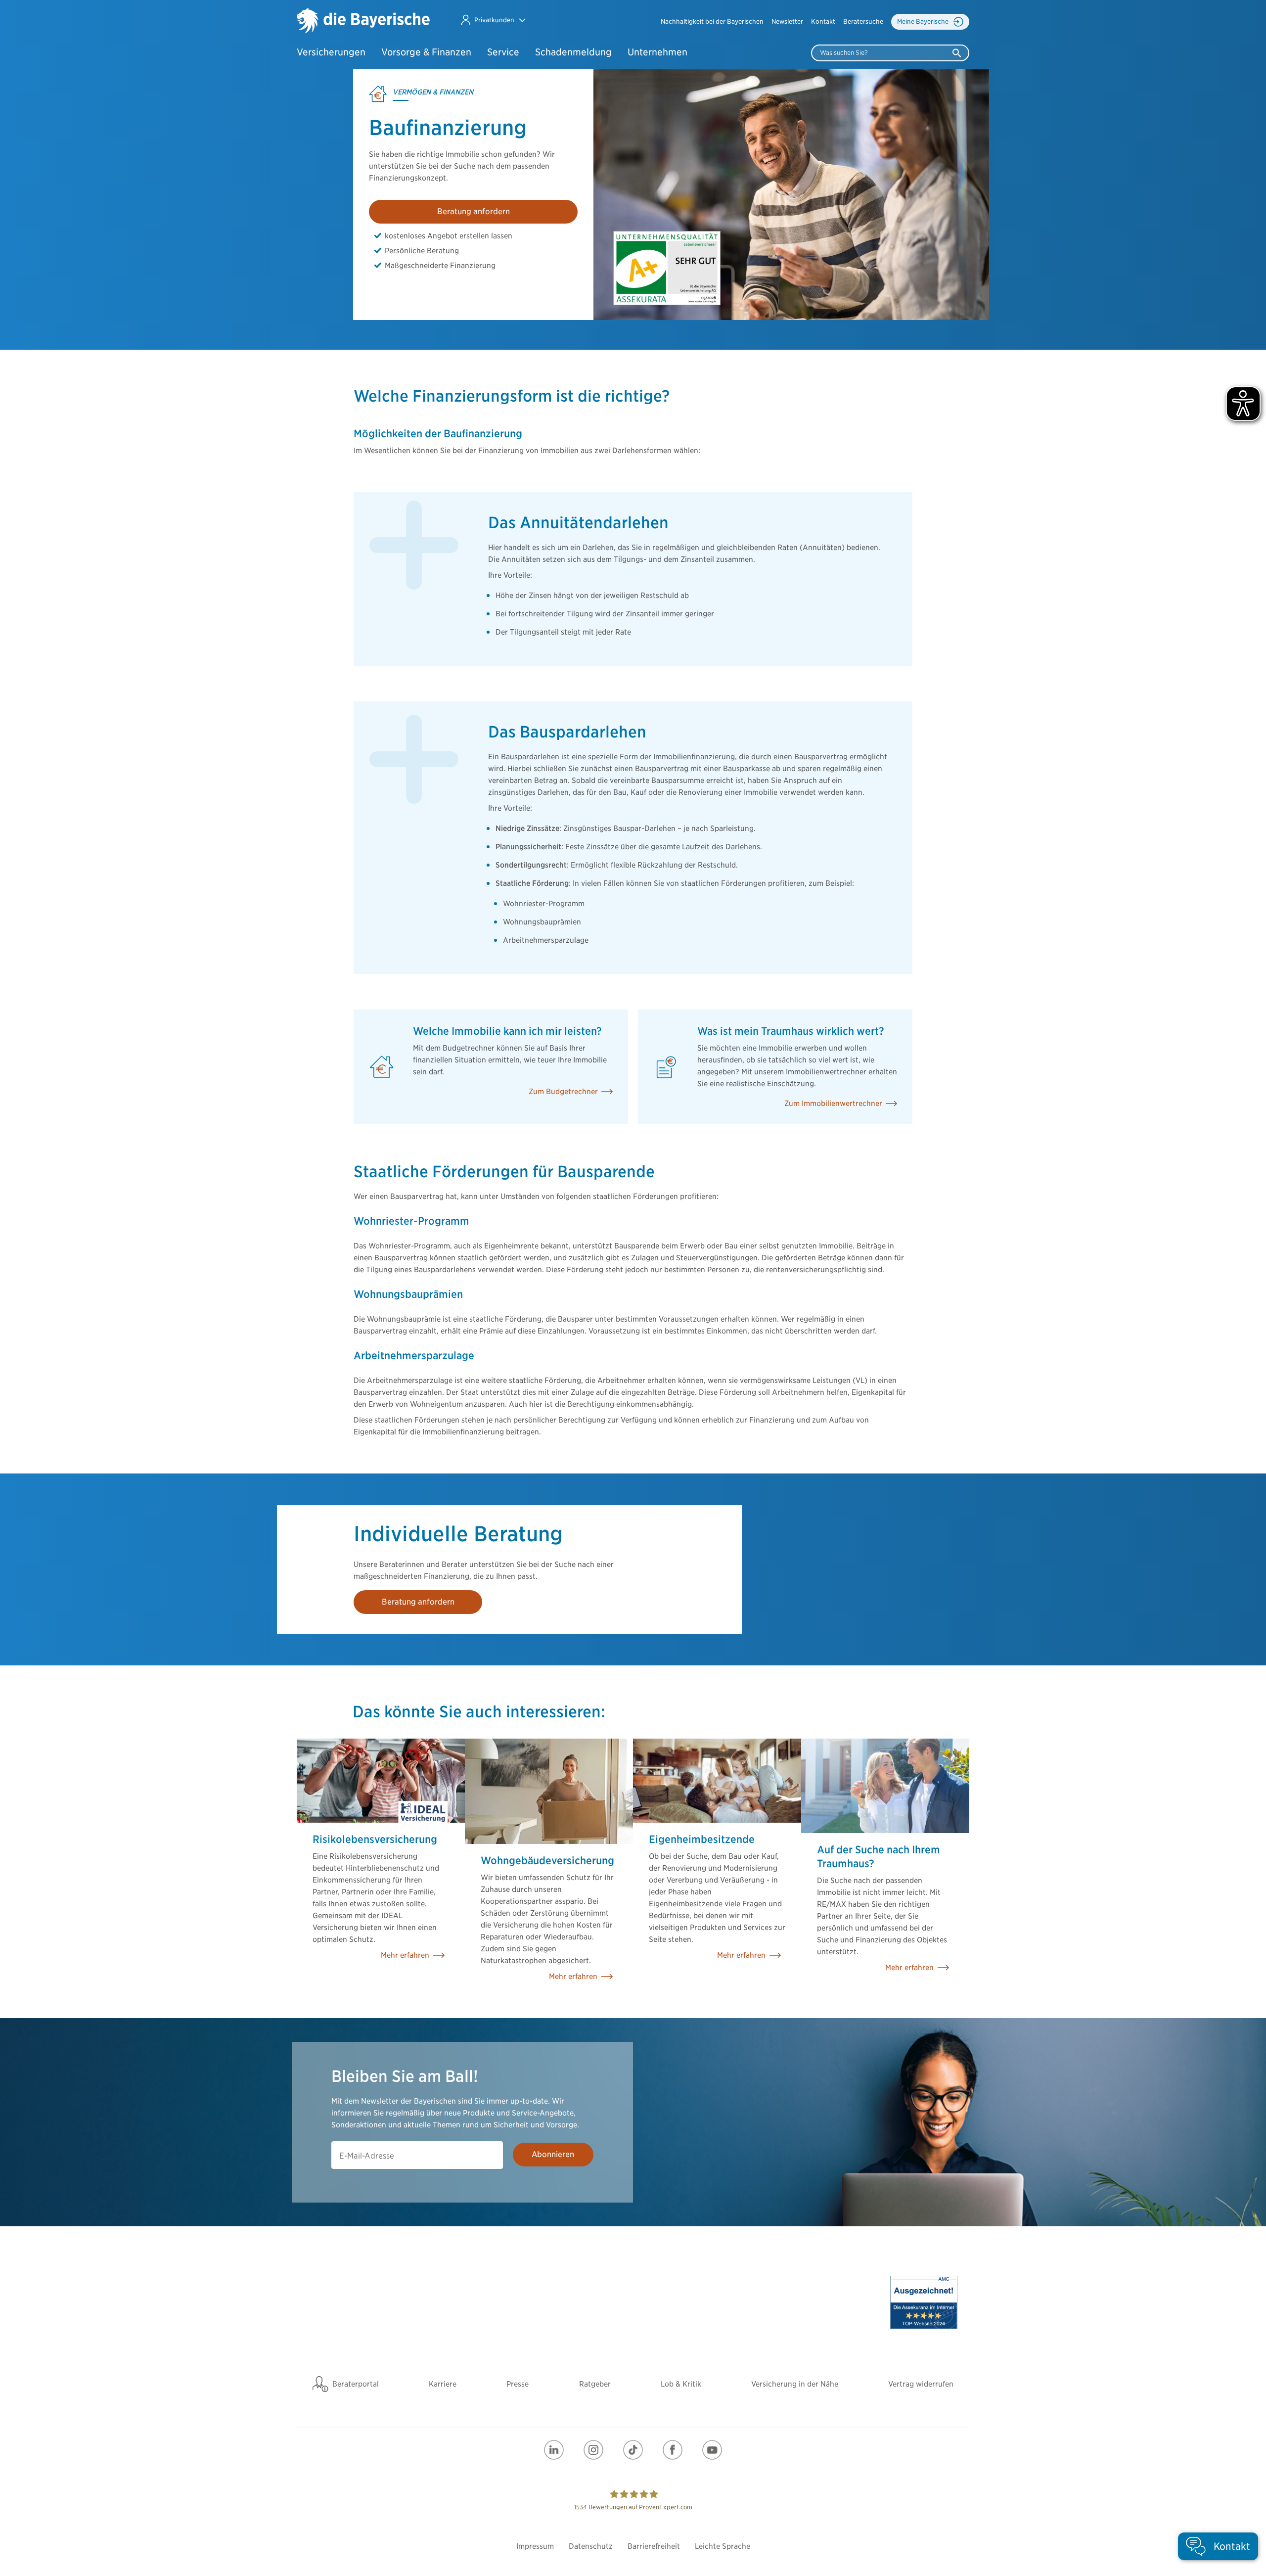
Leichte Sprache (723, 2546)
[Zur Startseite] (363, 22)
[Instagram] (593, 2450)
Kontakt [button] (823, 22)
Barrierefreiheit (654, 2546)
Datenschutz (591, 2546)
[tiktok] (633, 2450)
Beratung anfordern (474, 211)
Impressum (535, 2546)
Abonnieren (553, 2154)
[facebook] (673, 2450)
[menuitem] (712, 22)
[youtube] (712, 2450)
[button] (493, 20)
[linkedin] (554, 2450)
